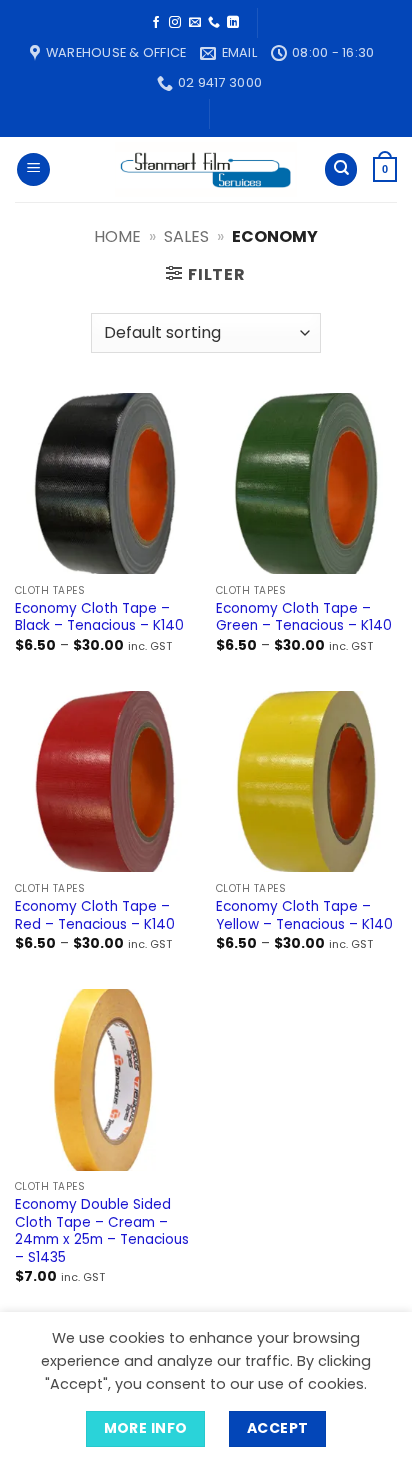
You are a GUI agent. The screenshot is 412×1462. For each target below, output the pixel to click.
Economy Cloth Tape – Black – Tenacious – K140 (99, 617)
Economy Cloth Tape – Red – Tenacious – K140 (95, 915)
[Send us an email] (195, 23)
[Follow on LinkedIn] (233, 23)
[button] (33, 169)
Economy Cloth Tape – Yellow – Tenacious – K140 (304, 915)
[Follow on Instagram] (175, 23)
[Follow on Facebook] (156, 23)
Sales (186, 236)
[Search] (341, 169)
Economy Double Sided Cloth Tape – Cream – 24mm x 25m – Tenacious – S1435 (102, 1231)
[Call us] (214, 23)
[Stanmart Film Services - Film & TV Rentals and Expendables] (206, 170)
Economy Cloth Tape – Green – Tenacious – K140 (304, 617)
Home (117, 236)
